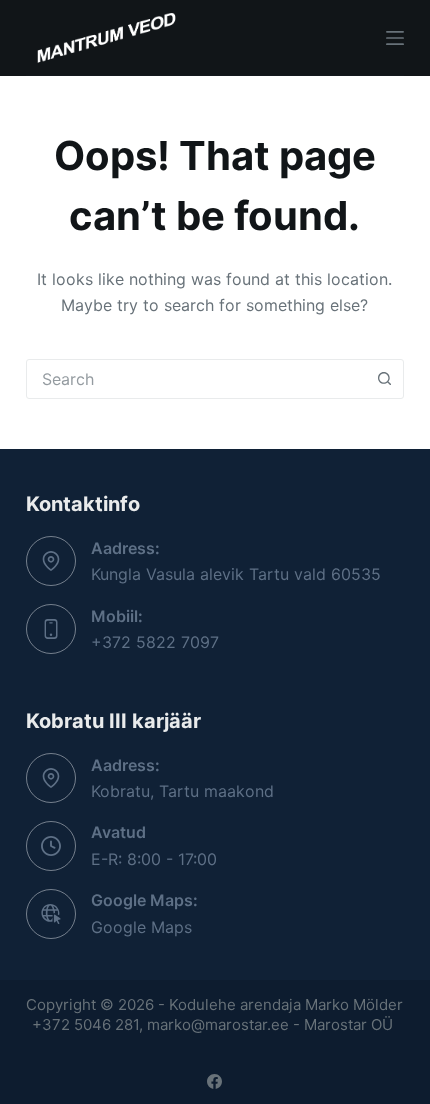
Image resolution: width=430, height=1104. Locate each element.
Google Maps (141, 927)
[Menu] (395, 38)
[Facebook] (214, 1081)
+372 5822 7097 (155, 642)
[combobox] (196, 379)
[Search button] (384, 379)
